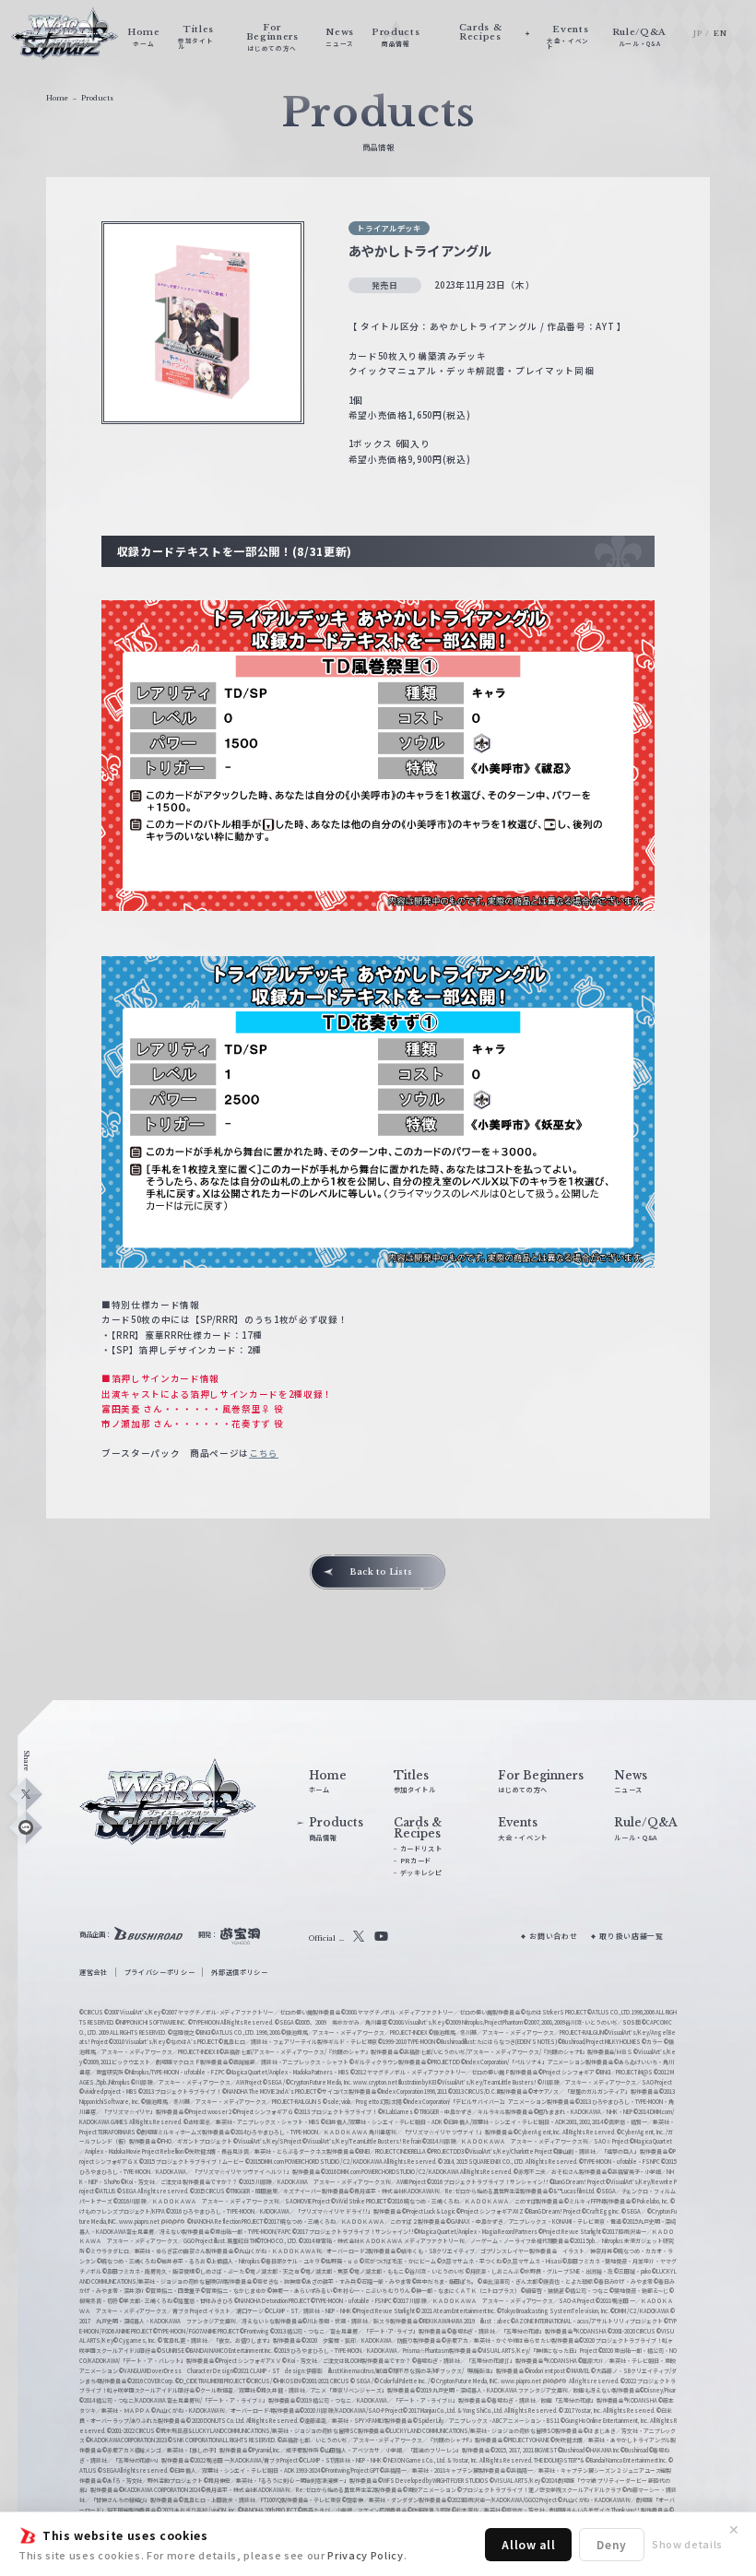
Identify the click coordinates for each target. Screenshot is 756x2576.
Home (57, 98)
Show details (687, 2544)
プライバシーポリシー (160, 1972)
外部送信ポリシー (239, 1972)
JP (697, 33)
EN (720, 33)
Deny (612, 2544)
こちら (264, 1453)
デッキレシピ (421, 1873)
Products (97, 98)
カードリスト (421, 1849)
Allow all (528, 2544)
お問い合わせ (553, 1936)
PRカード (416, 1861)
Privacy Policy (365, 2555)
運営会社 (94, 1972)
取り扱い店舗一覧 (631, 1936)
